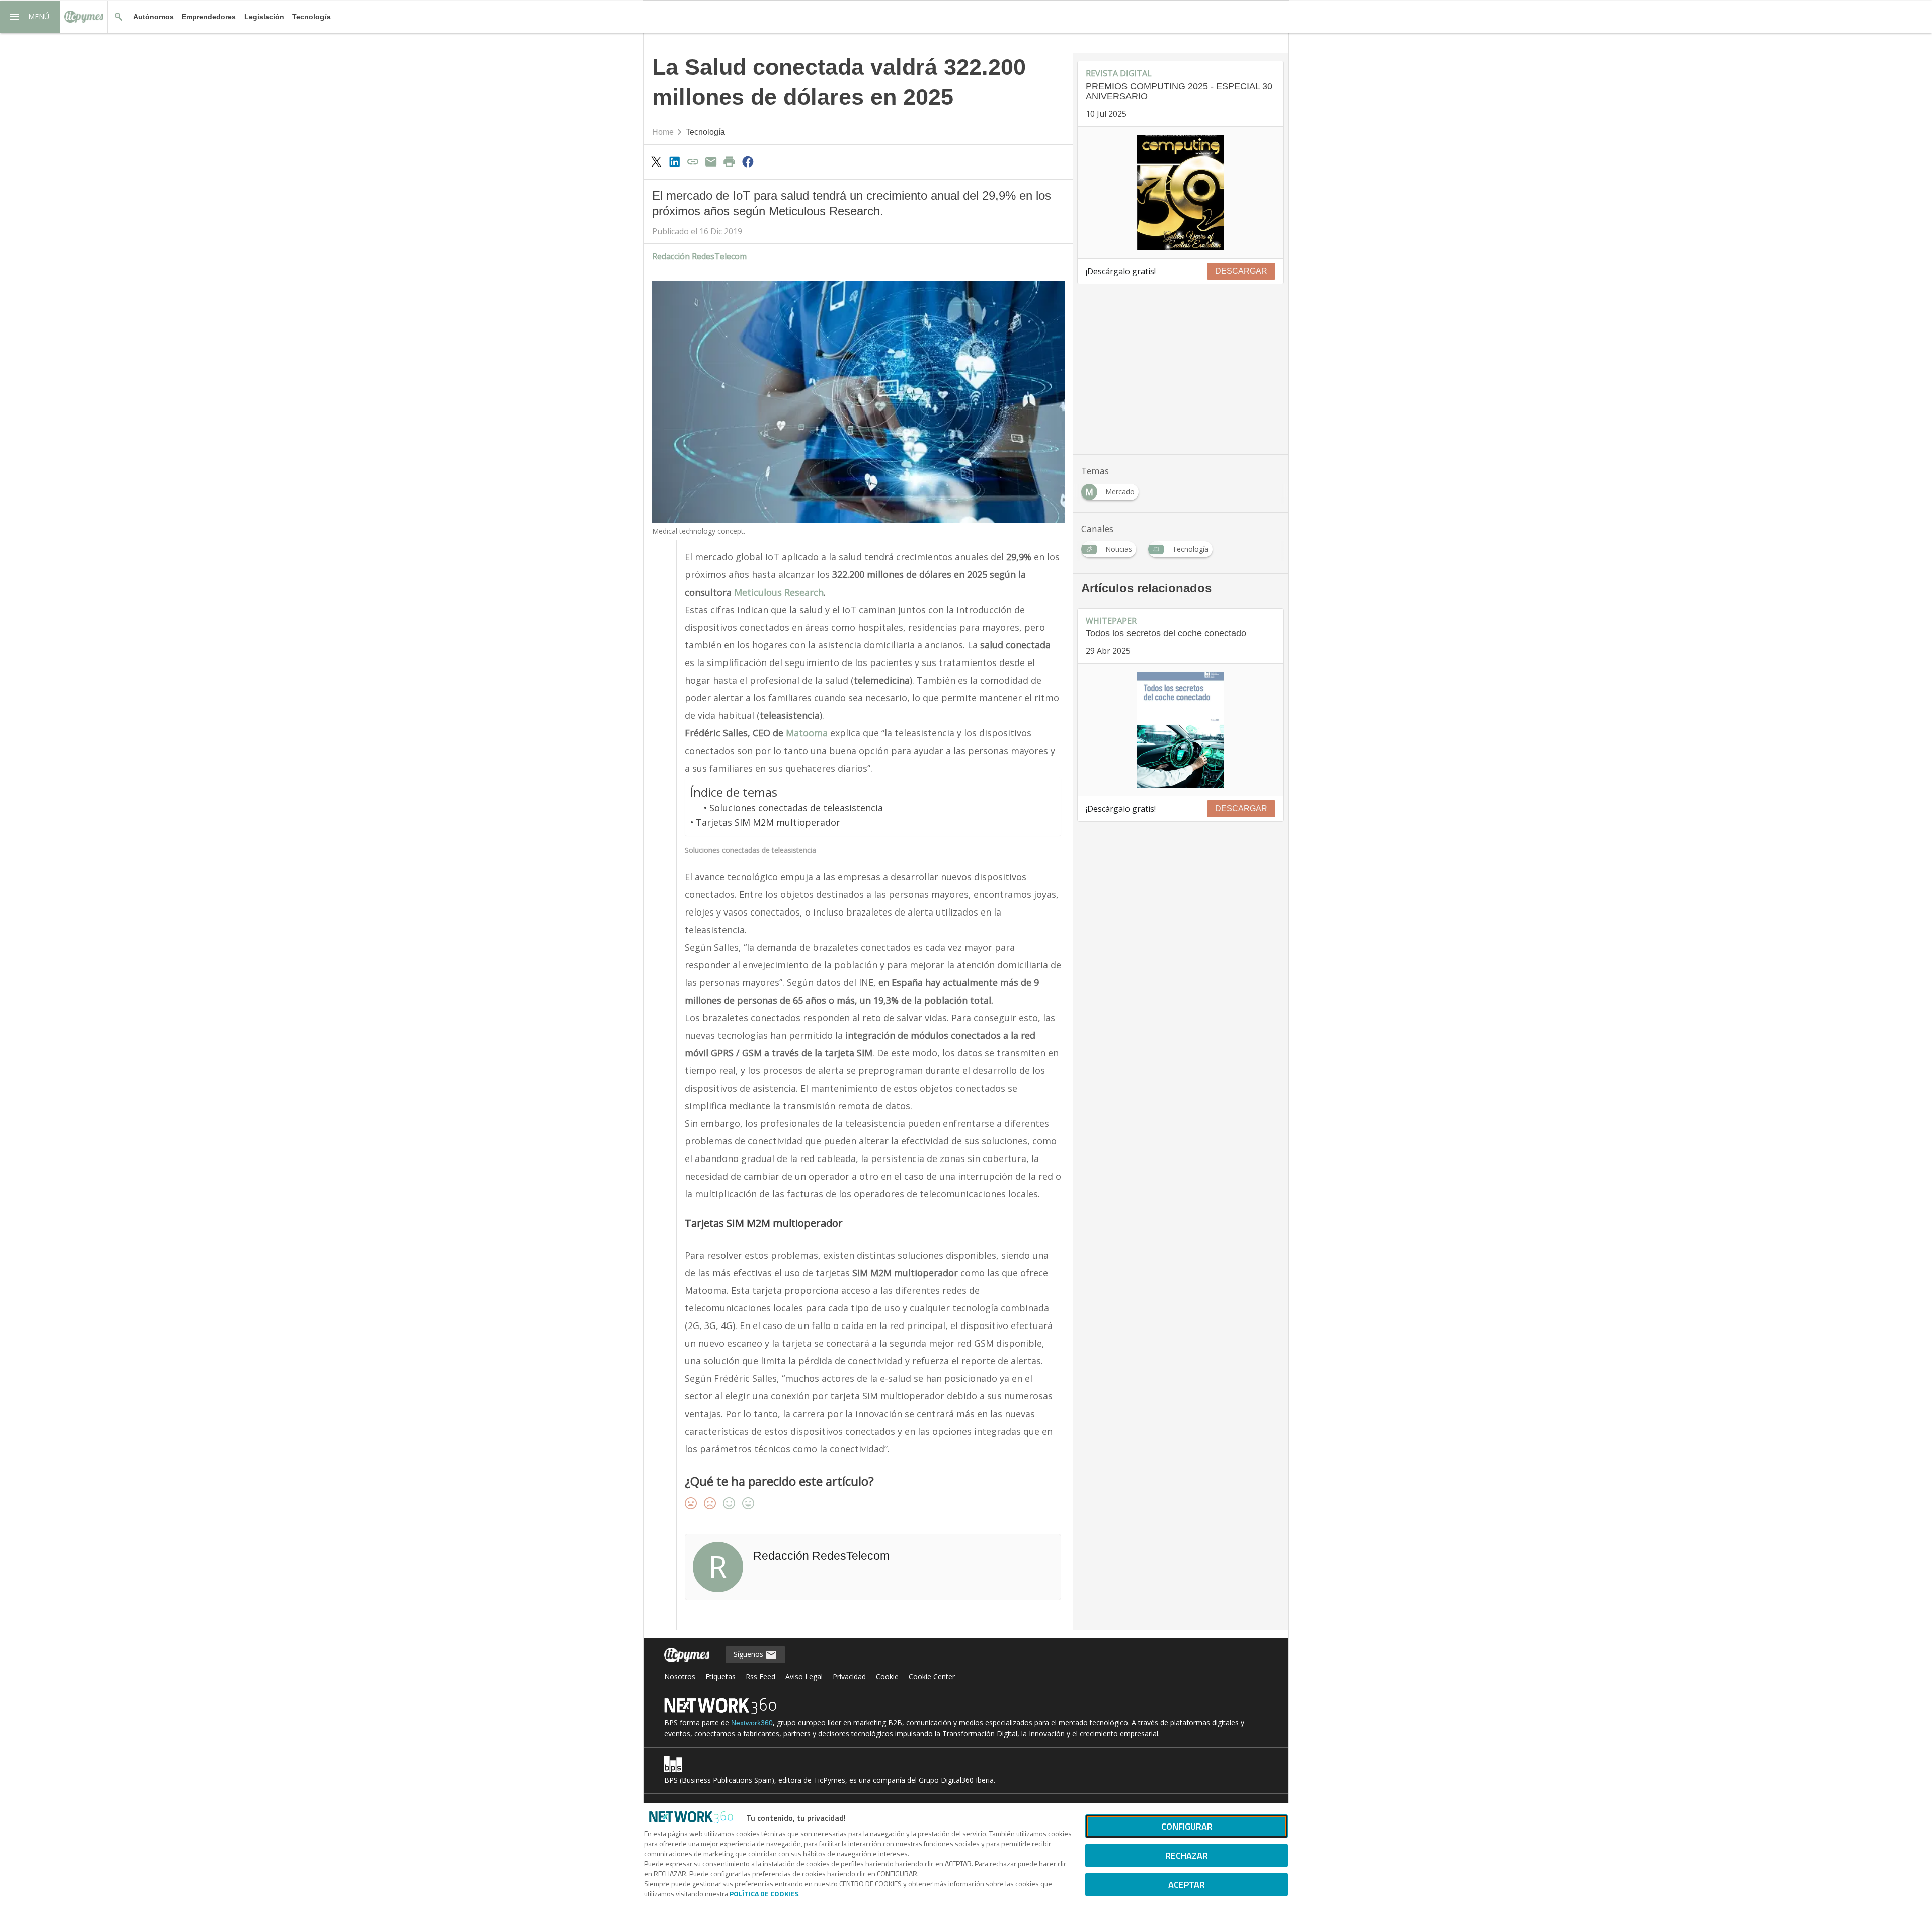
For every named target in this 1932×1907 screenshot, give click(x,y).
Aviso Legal (804, 1676)
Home (663, 132)
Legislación (264, 17)
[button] (30, 17)
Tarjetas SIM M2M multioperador (768, 822)
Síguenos (749, 1654)
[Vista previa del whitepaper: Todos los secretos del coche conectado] (1181, 730)
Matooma (807, 733)
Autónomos (153, 17)
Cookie (887, 1676)
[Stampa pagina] (730, 161)
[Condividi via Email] (711, 161)
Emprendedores (209, 17)
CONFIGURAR (1187, 1826)
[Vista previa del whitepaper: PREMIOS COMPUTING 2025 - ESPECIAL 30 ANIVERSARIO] (1181, 193)
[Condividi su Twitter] (656, 161)
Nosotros (680, 1676)
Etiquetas (720, 1676)
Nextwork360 (752, 1723)
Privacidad (849, 1676)
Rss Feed (760, 1676)
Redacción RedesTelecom (699, 256)
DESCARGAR (1241, 271)
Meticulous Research (779, 592)
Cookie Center (932, 1676)
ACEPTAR (1187, 1885)
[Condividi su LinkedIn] (674, 161)
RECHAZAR (1187, 1855)
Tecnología (311, 17)
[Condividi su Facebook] (748, 161)
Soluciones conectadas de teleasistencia (796, 808)
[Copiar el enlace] (693, 161)
